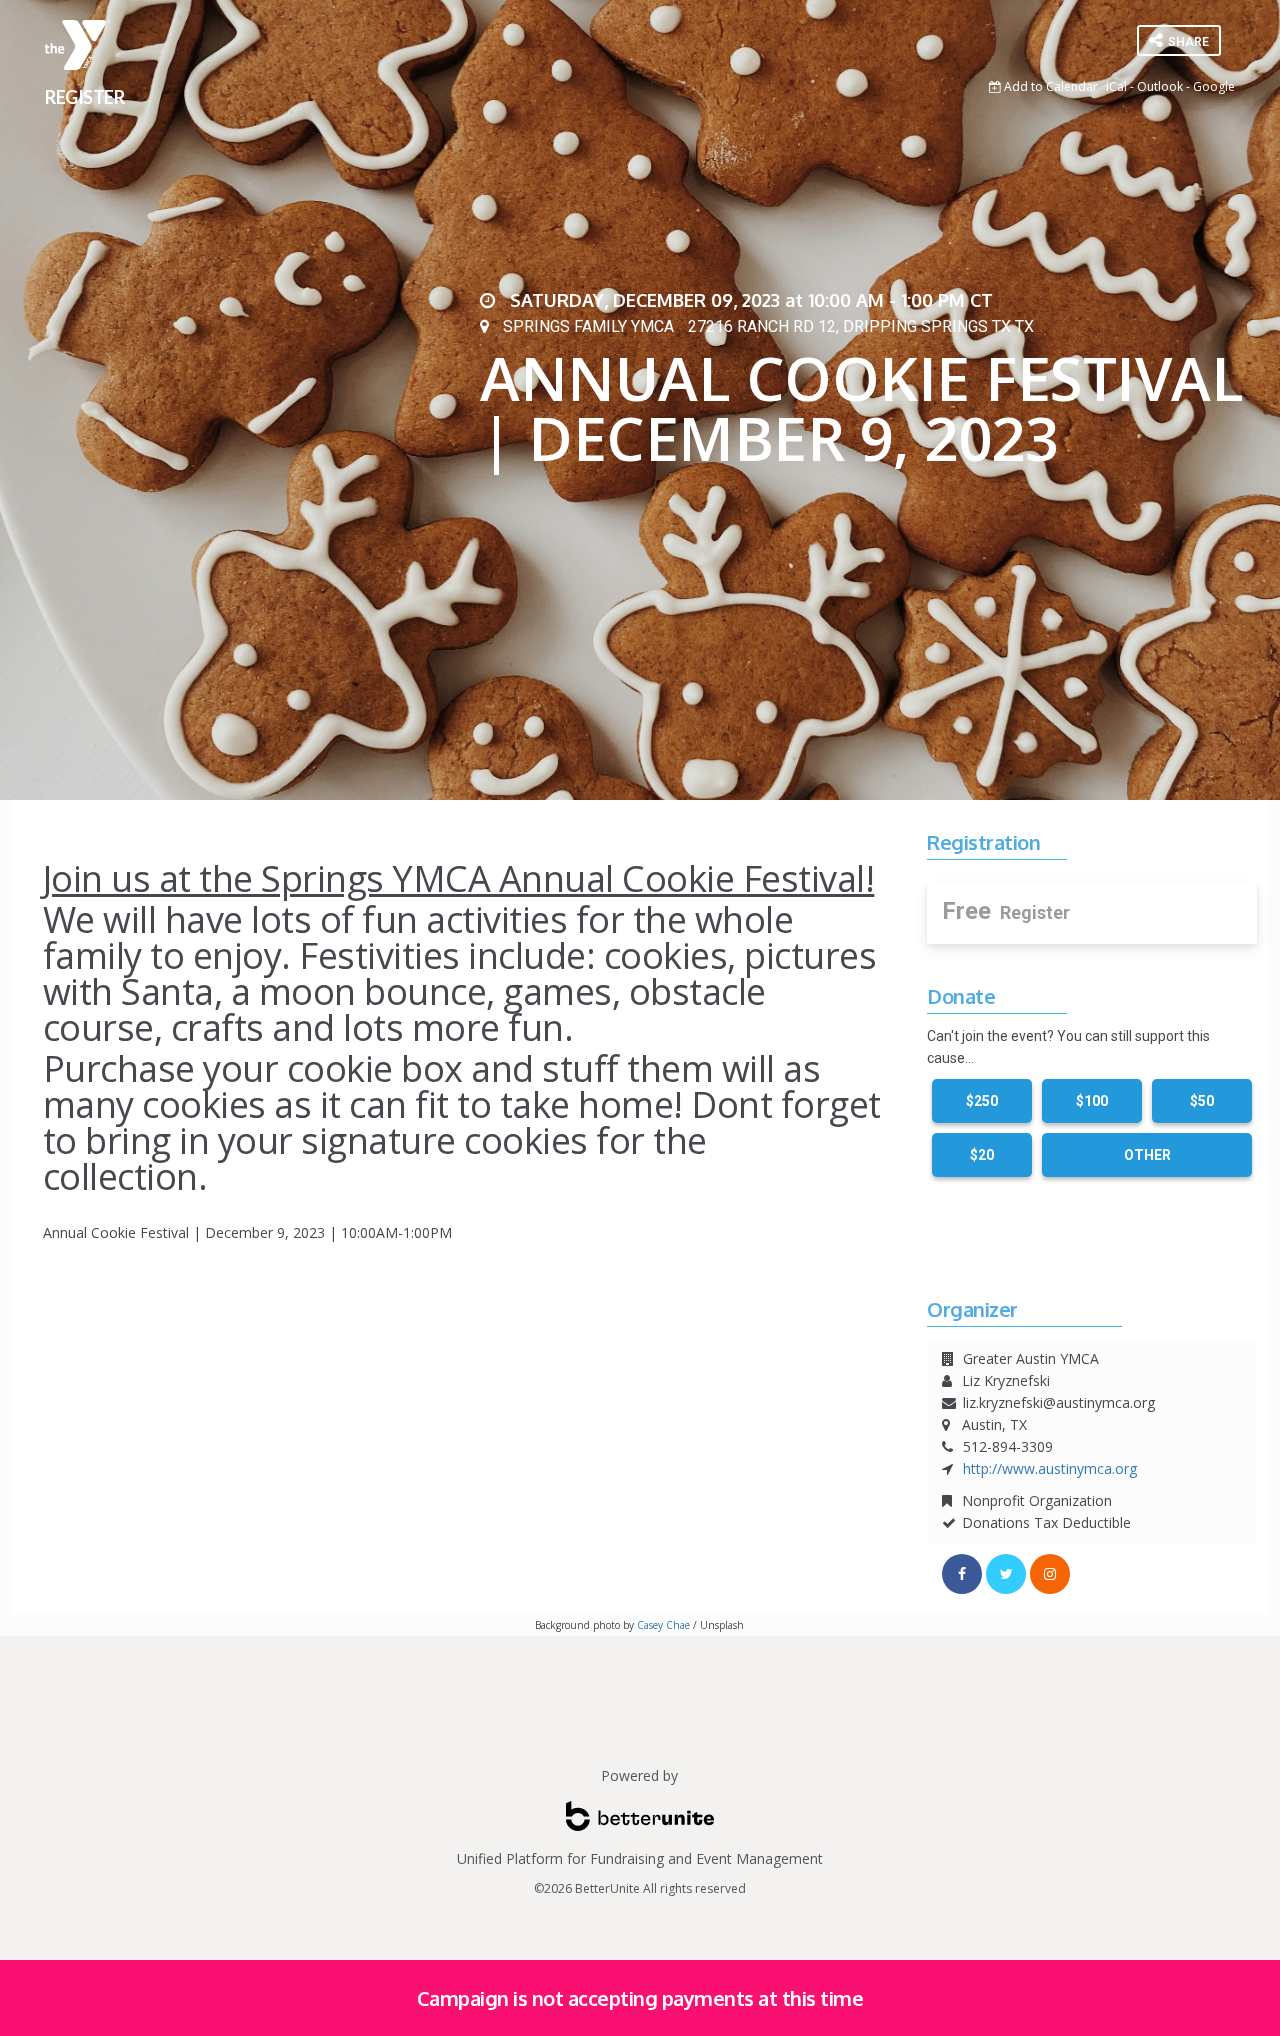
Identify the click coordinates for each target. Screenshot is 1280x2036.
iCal (1116, 86)
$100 (1092, 1101)
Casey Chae (663, 1625)
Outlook (1160, 86)
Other (1147, 1155)
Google (1214, 86)
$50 (1202, 1101)
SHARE (1187, 42)
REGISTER (84, 97)
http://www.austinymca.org (1050, 1468)
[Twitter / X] (1006, 1574)
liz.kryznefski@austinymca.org (1059, 1402)
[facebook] (962, 1574)
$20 (982, 1155)
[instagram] (1050, 1574)
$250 (982, 1101)
